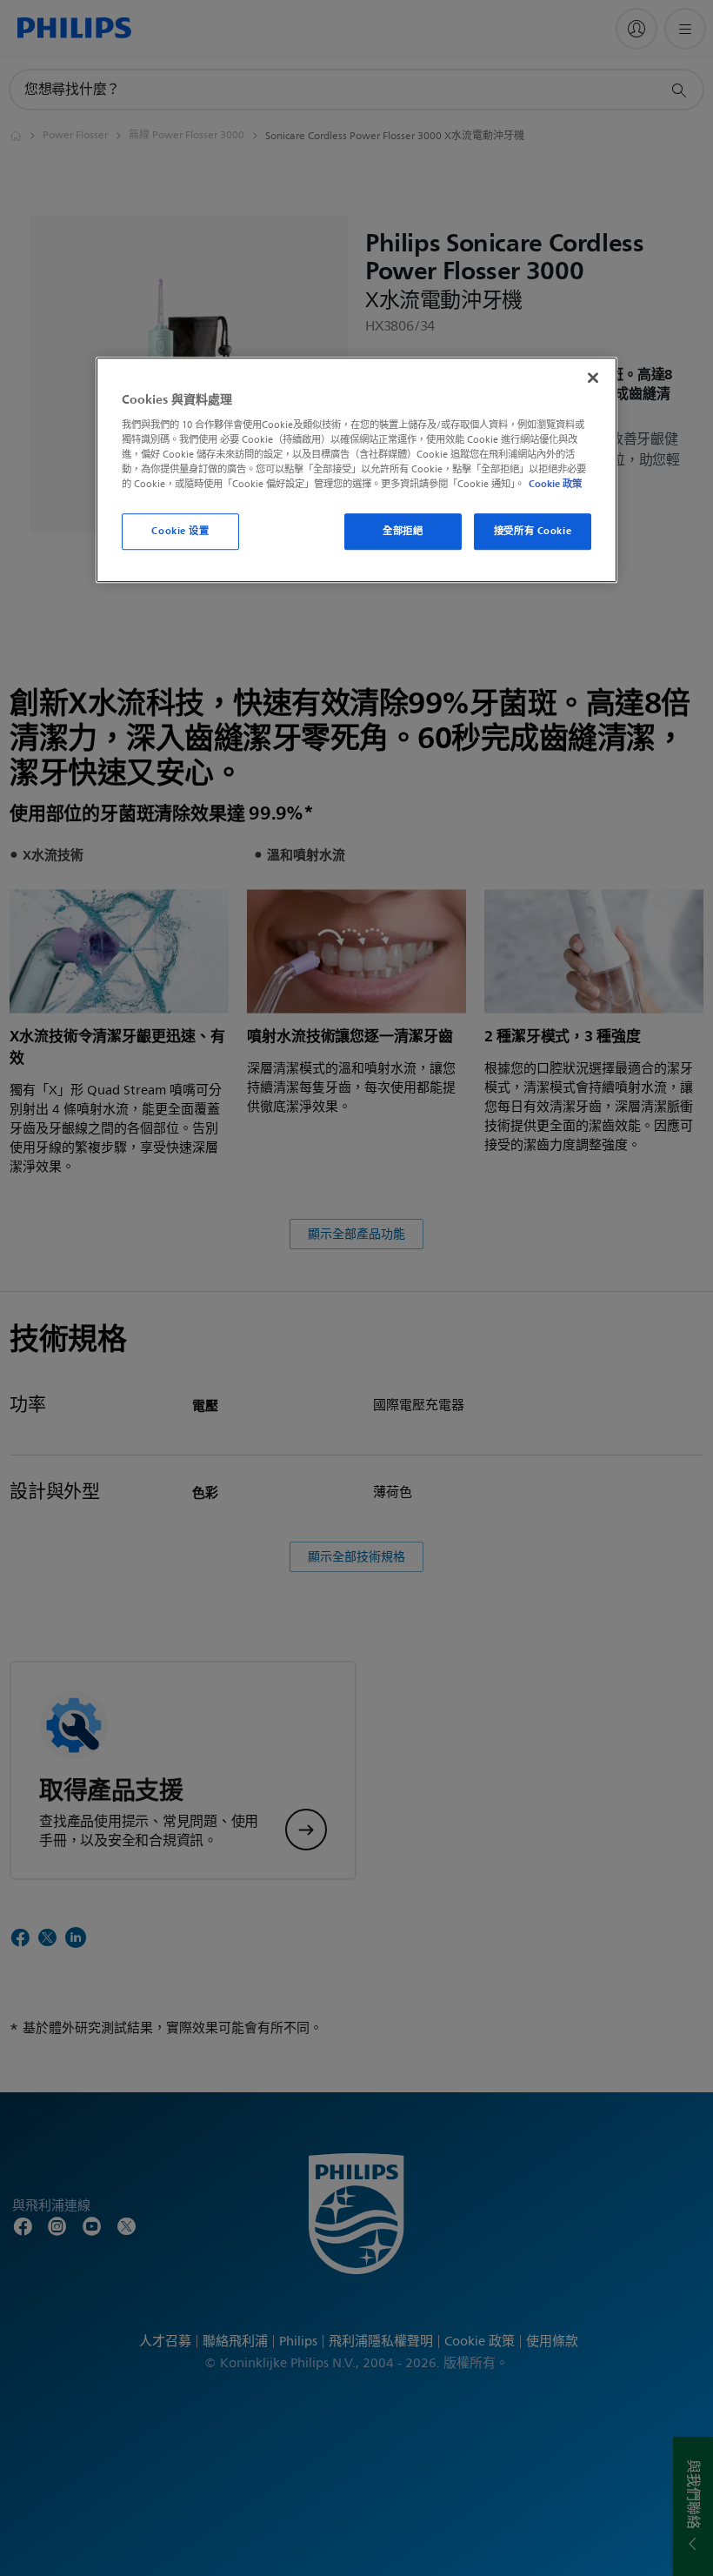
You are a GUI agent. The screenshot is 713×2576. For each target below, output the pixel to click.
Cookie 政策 (555, 484)
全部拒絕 (403, 531)
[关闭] (593, 378)
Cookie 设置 (180, 531)
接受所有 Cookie (533, 531)
